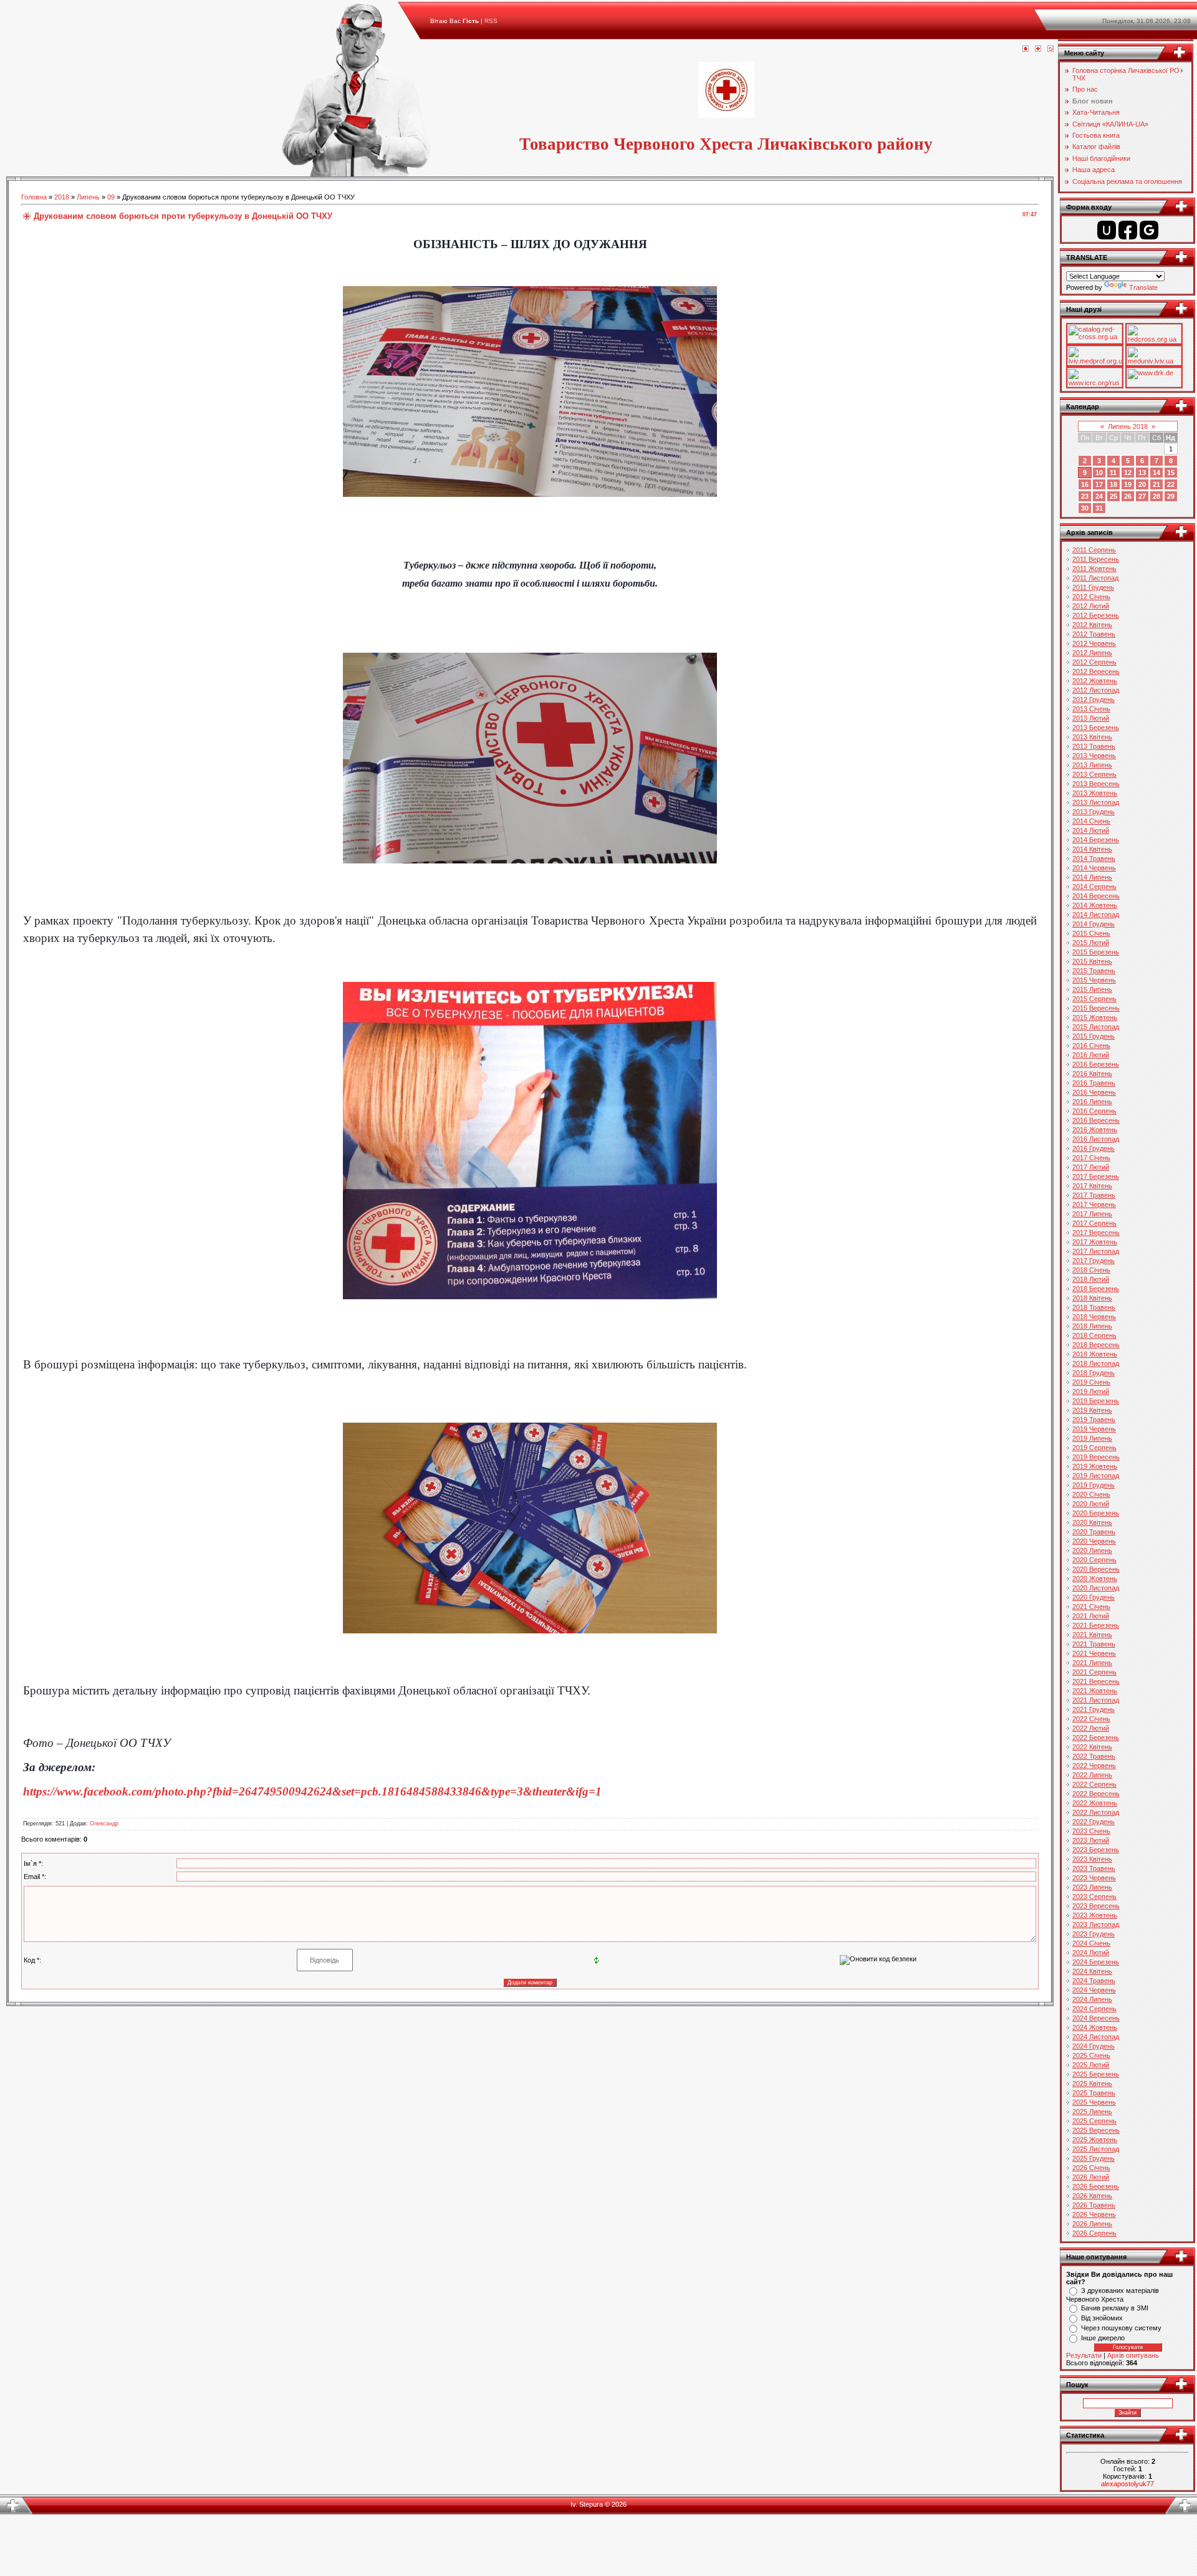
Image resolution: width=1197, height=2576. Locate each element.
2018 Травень (1094, 1307)
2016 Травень (1094, 1083)
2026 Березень (1096, 2186)
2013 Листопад (1096, 802)
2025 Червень (1094, 2102)
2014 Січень (1091, 821)
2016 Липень (1092, 1102)
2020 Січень (1091, 1494)
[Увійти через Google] (1149, 230)
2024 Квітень (1092, 1971)
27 (1142, 496)
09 (111, 197)
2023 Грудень (1094, 1934)
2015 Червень (1094, 980)
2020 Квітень (1092, 1522)
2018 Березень (1096, 1289)
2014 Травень (1094, 858)
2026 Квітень (1092, 2196)
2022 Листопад (1096, 1812)
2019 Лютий (1091, 1391)
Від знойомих (1102, 2318)
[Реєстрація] (1038, 49)
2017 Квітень (1092, 1186)
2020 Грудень (1094, 1597)
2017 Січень (1091, 1158)
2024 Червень (1094, 1990)
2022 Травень (1094, 1756)
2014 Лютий (1091, 830)
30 (1085, 508)
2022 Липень (1092, 1775)
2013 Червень (1094, 756)
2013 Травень (1094, 746)
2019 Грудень (1094, 1485)
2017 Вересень (1096, 1233)
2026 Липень (1092, 2224)
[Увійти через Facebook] (1128, 230)
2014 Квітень (1092, 849)
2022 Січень (1091, 1719)
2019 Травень (1094, 1420)
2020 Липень (1092, 1550)
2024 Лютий (1091, 1953)
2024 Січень (1091, 1943)
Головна (34, 197)
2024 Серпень (1094, 2009)
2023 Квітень (1092, 1859)
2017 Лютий (1091, 1167)
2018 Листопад (1096, 1363)
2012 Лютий (1091, 606)
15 (1171, 473)
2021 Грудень (1094, 1709)
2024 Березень (1096, 1962)
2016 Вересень (1096, 1120)
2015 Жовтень (1095, 1017)
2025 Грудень (1094, 2158)
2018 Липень (1092, 1326)
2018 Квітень (1092, 1298)
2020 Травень (1094, 1532)
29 (1171, 496)
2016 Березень (1096, 1064)
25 (1113, 496)
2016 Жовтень (1095, 1130)
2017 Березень (1096, 1176)
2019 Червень (1094, 1429)
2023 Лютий (1091, 1840)
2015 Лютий (1091, 943)
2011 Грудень (1093, 587)
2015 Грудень (1094, 1036)
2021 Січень (1091, 1607)
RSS (491, 21)
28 (1156, 496)
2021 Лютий (1091, 1616)
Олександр (104, 1824)
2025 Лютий (1091, 2065)
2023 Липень (1092, 1887)
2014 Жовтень (1095, 905)
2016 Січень (1091, 1045)
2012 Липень (1092, 653)
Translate (1143, 287)
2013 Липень (1092, 765)
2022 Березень (1096, 1737)
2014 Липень (1092, 877)
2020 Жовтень (1095, 1579)
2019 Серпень (1094, 1448)
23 (1085, 496)
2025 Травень (1094, 2093)
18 (1113, 484)
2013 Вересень (1096, 784)
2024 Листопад (1096, 2037)
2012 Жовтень (1095, 681)
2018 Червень (1094, 1317)
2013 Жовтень (1095, 793)
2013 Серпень (1094, 774)
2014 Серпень (1094, 887)
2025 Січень (1091, 2055)
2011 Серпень (1094, 550)
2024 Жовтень (1095, 2027)
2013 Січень (1091, 709)
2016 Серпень (1094, 1111)
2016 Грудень (1094, 1148)
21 (1156, 484)
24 (1099, 496)
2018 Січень (1091, 1270)
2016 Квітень (1092, 1074)
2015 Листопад (1096, 1027)
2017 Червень (1094, 1204)
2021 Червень (1094, 1653)
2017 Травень (1094, 1195)
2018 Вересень (1096, 1345)
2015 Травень (1094, 971)
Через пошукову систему (1121, 2328)
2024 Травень (1094, 1981)
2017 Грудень (1094, 1261)
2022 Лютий (1091, 1728)
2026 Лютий (1091, 2177)
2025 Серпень (1094, 2121)
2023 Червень (1094, 1878)
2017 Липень (1092, 1214)
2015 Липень (1092, 989)
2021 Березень (1096, 1625)
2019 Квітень (1092, 1410)
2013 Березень (1096, 728)
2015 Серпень (1094, 999)
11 (1113, 473)
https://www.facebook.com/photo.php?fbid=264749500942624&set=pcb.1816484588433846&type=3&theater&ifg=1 (312, 1791)
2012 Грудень (1094, 699)
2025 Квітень (1092, 2083)
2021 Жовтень (1095, 1691)
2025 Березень (1096, 2074)
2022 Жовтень (1095, 1803)
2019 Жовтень (1095, 1466)
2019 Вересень (1096, 1457)
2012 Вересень (1096, 671)
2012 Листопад (1096, 690)
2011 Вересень (1096, 559)
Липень (88, 197)
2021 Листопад (1096, 1700)
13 (1142, 473)
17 (1099, 484)
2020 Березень (1096, 1513)
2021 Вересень (1096, 1681)
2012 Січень (1091, 597)
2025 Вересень (1096, 2130)
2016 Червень (1094, 1092)
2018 (62, 197)
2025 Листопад (1096, 2149)
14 (1156, 473)
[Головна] (1026, 49)
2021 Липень (1092, 1663)
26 (1128, 496)
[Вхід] (1050, 49)
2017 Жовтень (1095, 1242)
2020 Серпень (1094, 1560)
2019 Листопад (1096, 1476)
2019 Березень (1096, 1401)
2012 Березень (1096, 615)
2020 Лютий (1091, 1504)
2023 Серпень (1094, 1896)
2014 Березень (1096, 840)
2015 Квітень (1092, 961)
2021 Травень (1094, 1644)
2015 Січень (1091, 933)
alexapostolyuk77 (1127, 2484)
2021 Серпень (1094, 1672)
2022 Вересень (1096, 1794)
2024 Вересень (1096, 2018)
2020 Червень (1094, 1541)
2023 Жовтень (1095, 1915)
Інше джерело (1103, 2338)
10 (1099, 473)
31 (1099, 508)
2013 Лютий (1091, 718)
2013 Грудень (1094, 812)
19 (1128, 484)
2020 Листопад (1096, 1588)
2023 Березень (1096, 1850)
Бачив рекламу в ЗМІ (1115, 2308)
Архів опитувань (1133, 2355)
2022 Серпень (1094, 1784)
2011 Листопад (1095, 578)
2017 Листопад (1096, 1251)
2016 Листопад (1096, 1139)
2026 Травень (1094, 2205)
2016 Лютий (1091, 1055)
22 (1171, 484)
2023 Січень (1091, 1831)
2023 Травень (1094, 1868)
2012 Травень (1094, 634)
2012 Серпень (1094, 662)
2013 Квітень (1092, 737)
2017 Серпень (1094, 1223)
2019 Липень (1092, 1438)
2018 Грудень (1094, 1373)
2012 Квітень (1092, 625)
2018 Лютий (1091, 1279)
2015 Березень (1096, 952)
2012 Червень (1094, 643)
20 (1142, 484)
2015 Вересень (1096, 1008)
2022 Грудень (1094, 1822)
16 (1085, 484)
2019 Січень (1091, 1382)
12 (1128, 473)
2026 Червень (1094, 2214)
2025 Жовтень (1095, 2140)
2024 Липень (1092, 1999)
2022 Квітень (1092, 1747)
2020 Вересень (1096, 1569)
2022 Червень (1094, 1766)
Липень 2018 (1128, 426)
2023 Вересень (1096, 1906)
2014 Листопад (1096, 915)
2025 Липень (1092, 2112)
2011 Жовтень (1094, 569)
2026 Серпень (1094, 2233)
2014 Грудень (1094, 924)
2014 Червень (1094, 868)
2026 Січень (1091, 2168)
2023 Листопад (1096, 1925)
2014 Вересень (1096, 896)
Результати (1084, 2355)
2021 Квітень (1092, 1635)
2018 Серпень (1094, 1335)
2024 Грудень (1094, 2046)
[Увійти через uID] (1107, 230)
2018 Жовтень (1095, 1354)
